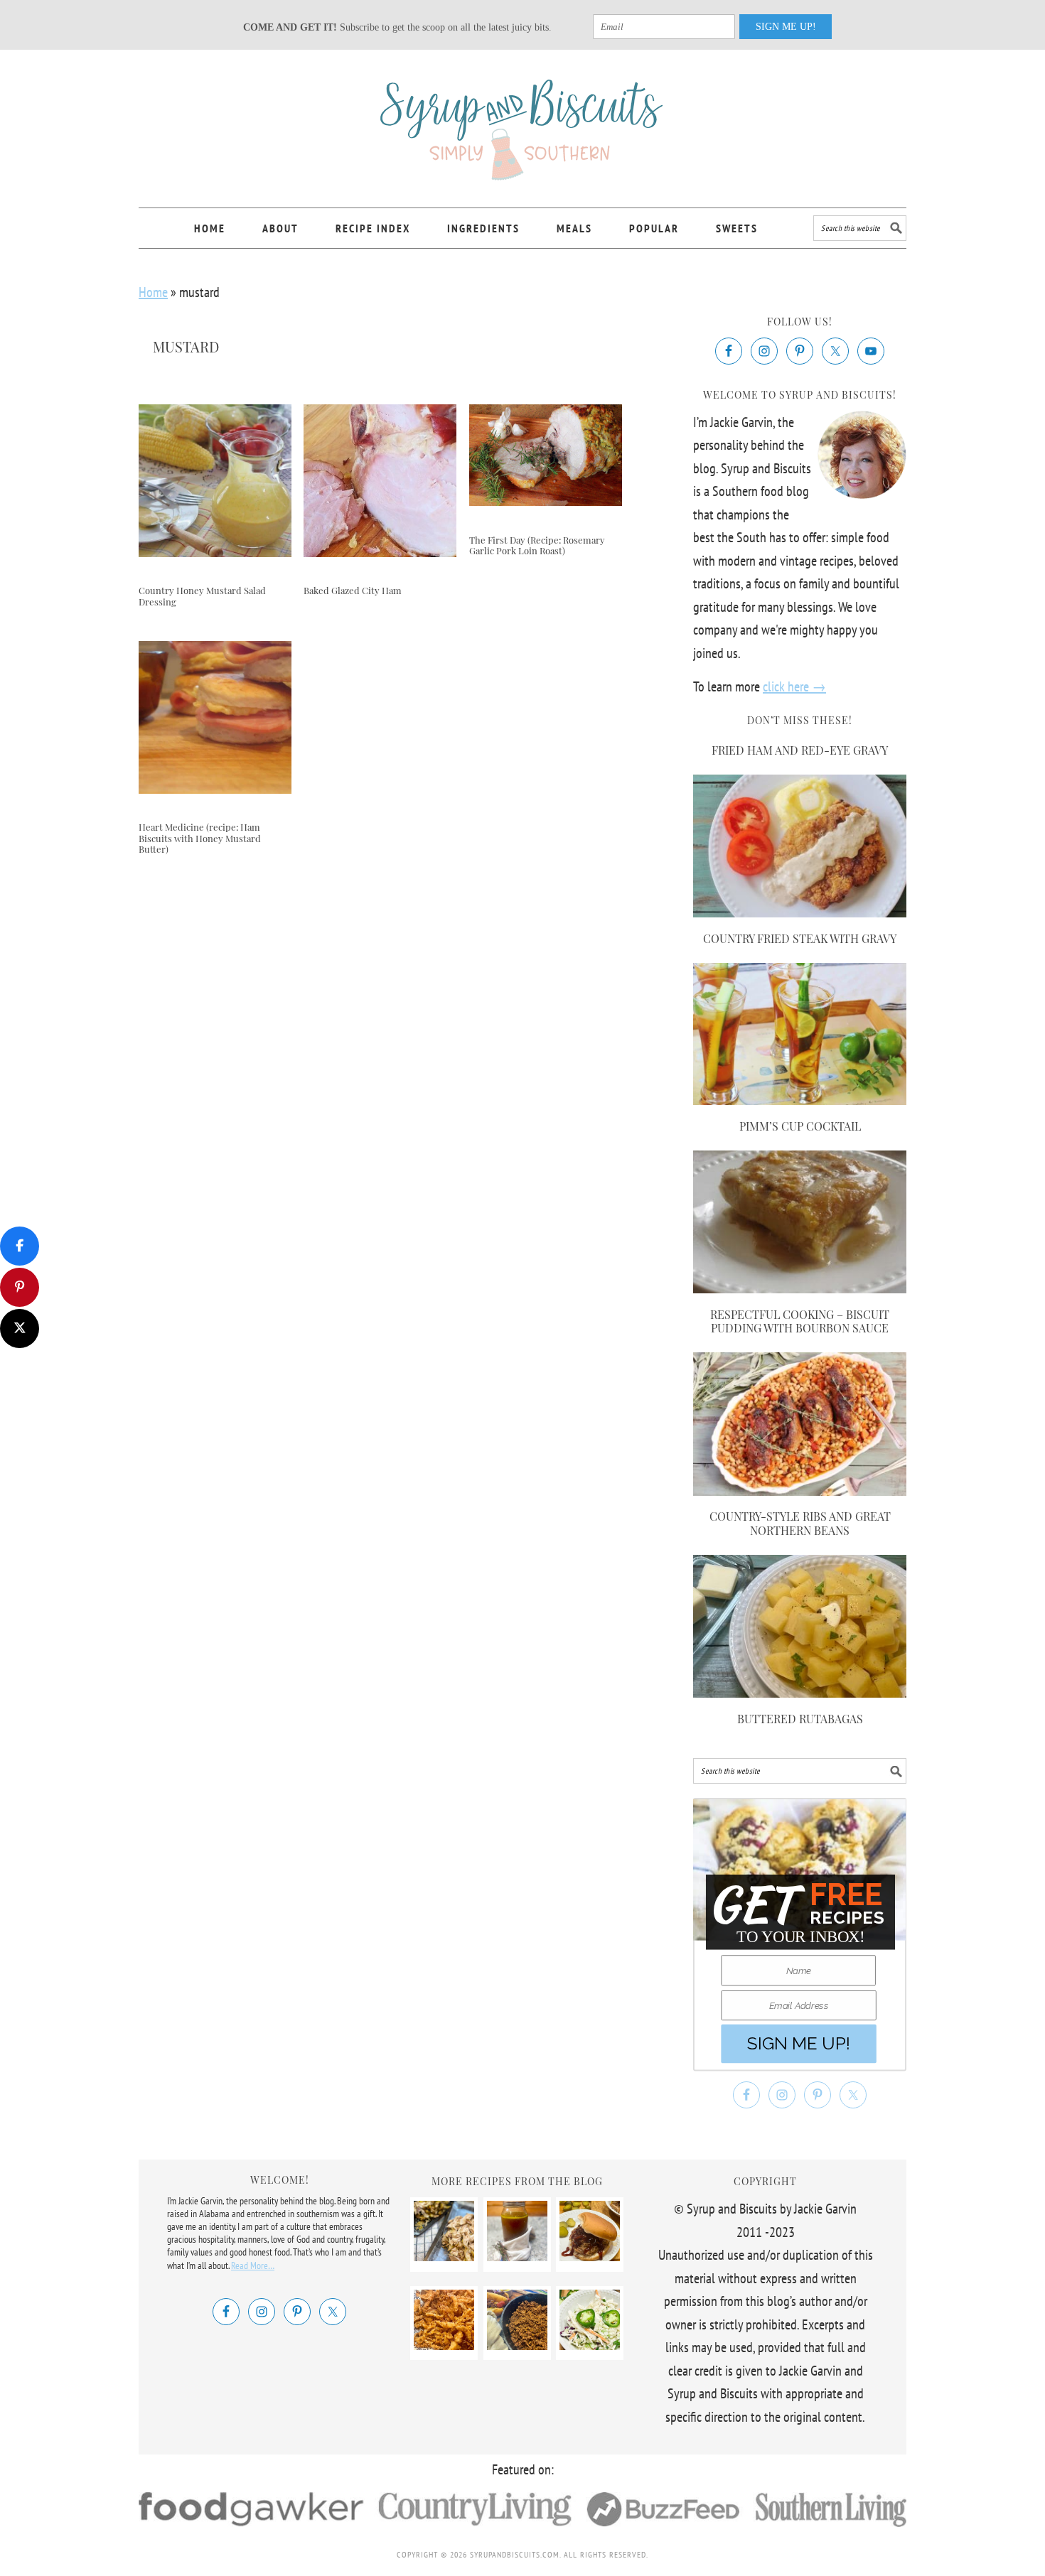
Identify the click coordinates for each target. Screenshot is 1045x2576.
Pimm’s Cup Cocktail (800, 1126)
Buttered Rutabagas (800, 1719)
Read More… (253, 2265)
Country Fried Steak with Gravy (800, 938)
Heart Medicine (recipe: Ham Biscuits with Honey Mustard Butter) (200, 838)
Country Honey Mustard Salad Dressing (202, 596)
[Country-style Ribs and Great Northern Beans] (800, 1491)
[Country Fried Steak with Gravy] (800, 912)
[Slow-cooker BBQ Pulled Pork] (590, 2256)
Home (153, 292)
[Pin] (20, 1287)
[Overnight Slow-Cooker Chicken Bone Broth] (517, 2256)
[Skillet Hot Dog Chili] (517, 2345)
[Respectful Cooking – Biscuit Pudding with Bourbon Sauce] (800, 1288)
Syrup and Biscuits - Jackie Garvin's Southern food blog (522, 122)
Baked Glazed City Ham (353, 590)
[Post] (20, 1329)
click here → (794, 686)
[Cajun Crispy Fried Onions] (444, 2345)
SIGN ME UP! (786, 27)
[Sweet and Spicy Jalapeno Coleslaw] (590, 2345)
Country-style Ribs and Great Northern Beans (800, 1523)
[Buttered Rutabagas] (800, 1693)
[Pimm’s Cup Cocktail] (800, 1100)
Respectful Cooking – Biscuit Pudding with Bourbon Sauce (800, 1321)
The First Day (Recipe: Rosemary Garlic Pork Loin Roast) (537, 545)
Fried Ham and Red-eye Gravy (800, 750)
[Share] (20, 1246)
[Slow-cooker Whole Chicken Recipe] (444, 2256)
